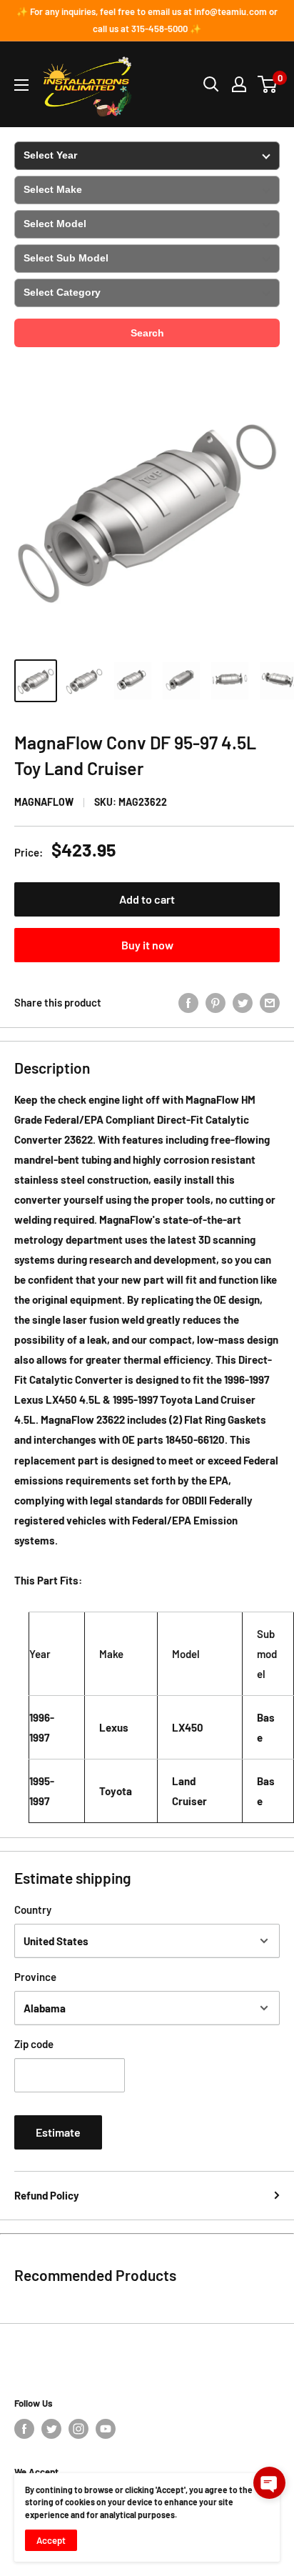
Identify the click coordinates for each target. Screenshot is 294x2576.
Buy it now (147, 945)
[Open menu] (21, 85)
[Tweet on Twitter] (243, 1002)
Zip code (34, 2044)
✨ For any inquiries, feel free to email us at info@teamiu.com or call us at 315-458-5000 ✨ (147, 20)
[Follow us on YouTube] (106, 2429)
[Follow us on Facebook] (24, 2429)
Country (33, 1909)
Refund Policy (47, 2195)
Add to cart (147, 899)
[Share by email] (270, 1002)
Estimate (58, 2132)
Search (147, 333)
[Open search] (211, 84)
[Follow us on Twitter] (51, 2429)
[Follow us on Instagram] (78, 2429)
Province (35, 1977)
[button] (269, 2483)
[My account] (239, 84)
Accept (51, 2540)
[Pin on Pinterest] (216, 1002)
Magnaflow (44, 802)
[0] (268, 84)
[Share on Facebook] (188, 1002)
